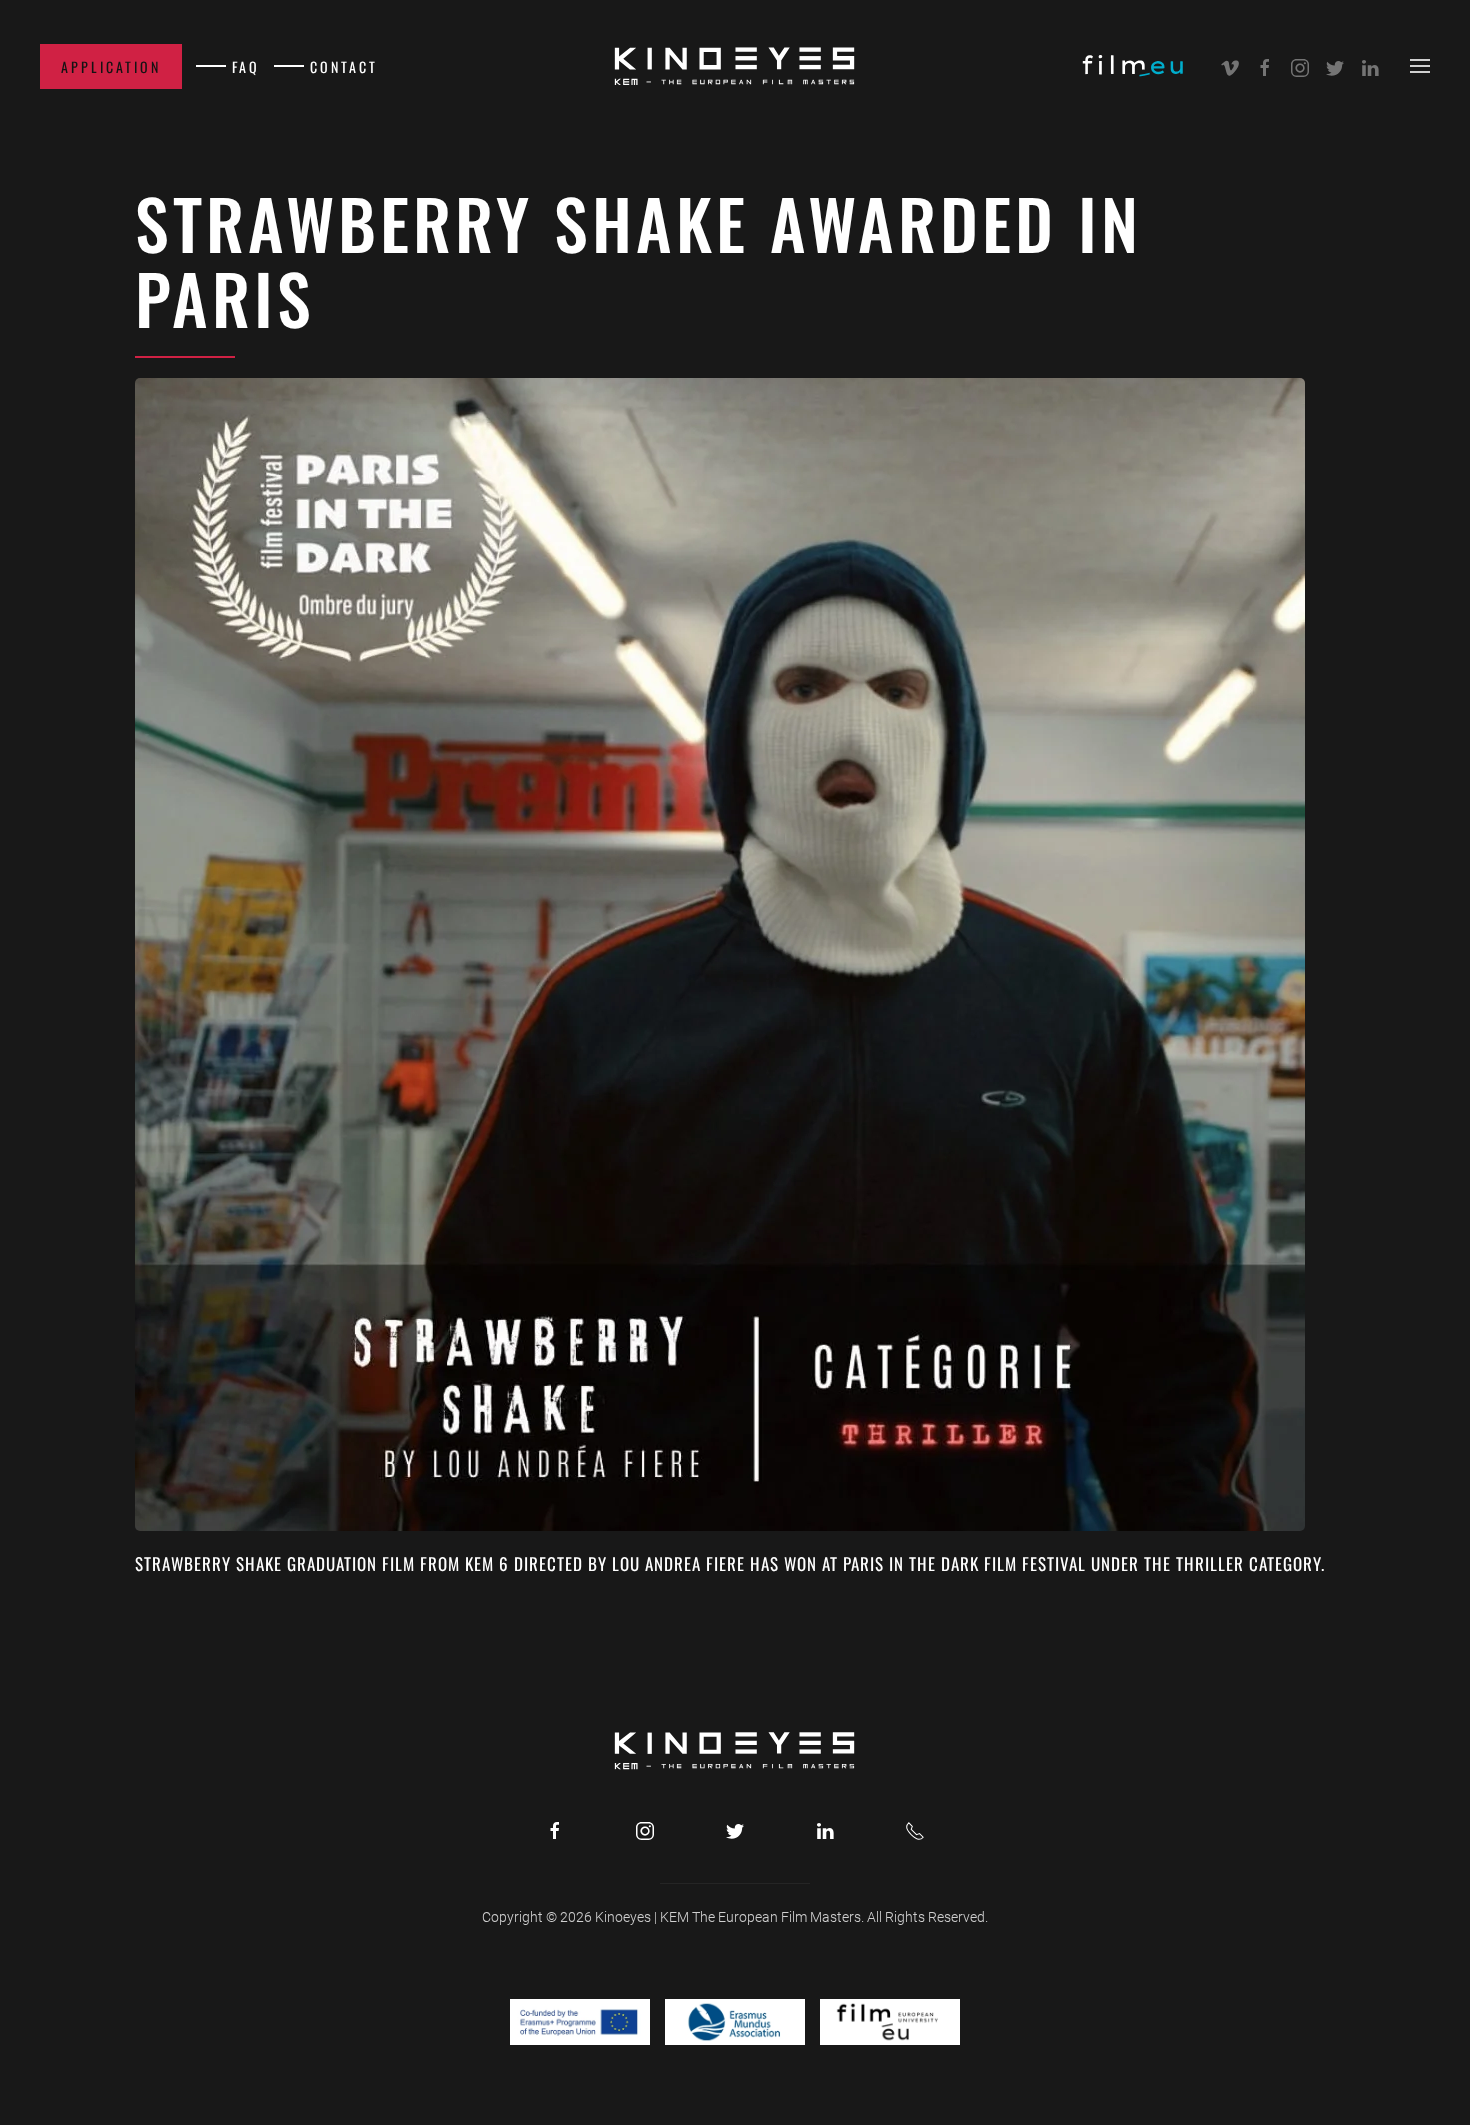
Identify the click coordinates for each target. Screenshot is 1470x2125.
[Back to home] (735, 66)
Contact (344, 66)
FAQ (246, 66)
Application (111, 66)
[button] (1420, 66)
